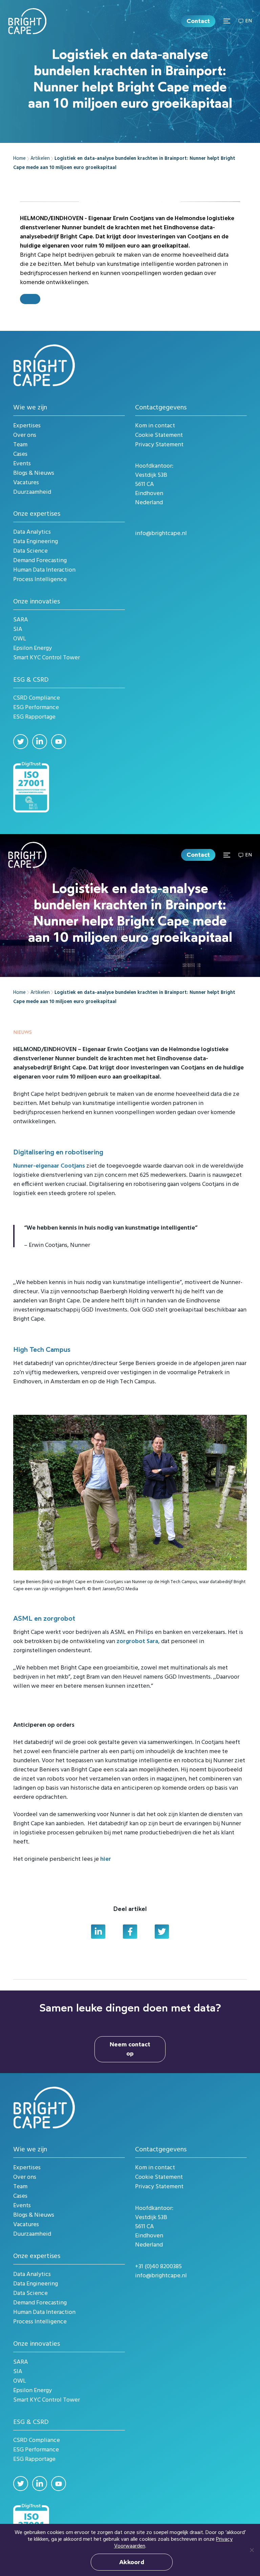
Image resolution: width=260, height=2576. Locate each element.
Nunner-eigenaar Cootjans (50, 1166)
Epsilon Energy (32, 648)
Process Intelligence (40, 580)
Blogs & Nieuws (34, 473)
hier (106, 1859)
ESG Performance (36, 708)
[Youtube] (59, 742)
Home (19, 159)
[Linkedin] (40, 742)
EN (248, 21)
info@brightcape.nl (161, 534)
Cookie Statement (159, 435)
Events (22, 464)
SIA (18, 629)
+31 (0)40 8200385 (158, 2267)
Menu (227, 21)
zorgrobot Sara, (138, 1642)
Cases (20, 454)
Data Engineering (36, 542)
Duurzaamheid (32, 492)
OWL (20, 639)
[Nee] (252, 2550)
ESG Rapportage (34, 717)
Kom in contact (155, 426)
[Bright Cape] (27, 21)
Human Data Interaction (44, 570)
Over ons (25, 435)
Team (20, 445)
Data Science (30, 551)
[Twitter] (21, 742)
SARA (21, 620)
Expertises (27, 426)
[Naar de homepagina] (44, 365)
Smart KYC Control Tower (47, 658)
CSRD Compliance (37, 698)
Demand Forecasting (40, 561)
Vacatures (26, 483)
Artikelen (40, 159)
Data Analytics (32, 532)
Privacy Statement (159, 445)
